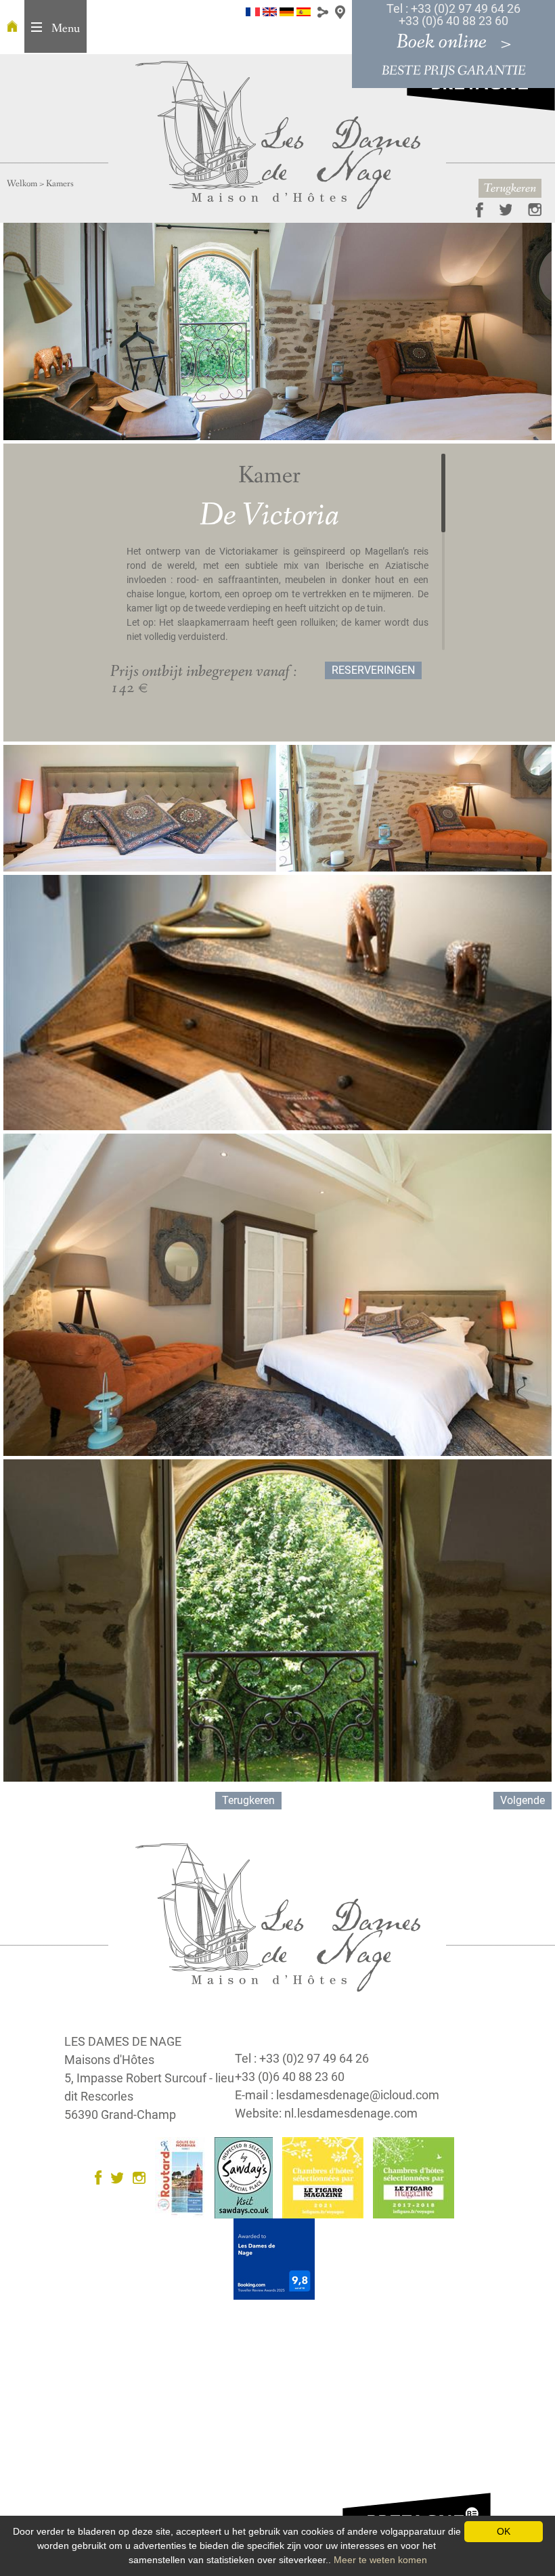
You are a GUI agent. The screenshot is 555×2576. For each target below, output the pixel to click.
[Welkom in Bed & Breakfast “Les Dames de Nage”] (12, 27)
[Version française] (253, 11)
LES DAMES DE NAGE (123, 2041)
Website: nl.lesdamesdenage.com (326, 2113)
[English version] (270, 11)
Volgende (523, 1800)
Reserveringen (373, 670)
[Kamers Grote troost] (278, 134)
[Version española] (304, 11)
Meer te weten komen (380, 2560)
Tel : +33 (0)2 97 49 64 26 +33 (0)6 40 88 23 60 (453, 15)
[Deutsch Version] (287, 11)
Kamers (60, 184)
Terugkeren (510, 188)
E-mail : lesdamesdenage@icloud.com (337, 2095)
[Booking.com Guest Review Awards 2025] (277, 2258)
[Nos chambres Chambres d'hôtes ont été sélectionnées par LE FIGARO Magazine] (326, 2177)
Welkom (22, 184)
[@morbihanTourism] (499, 209)
